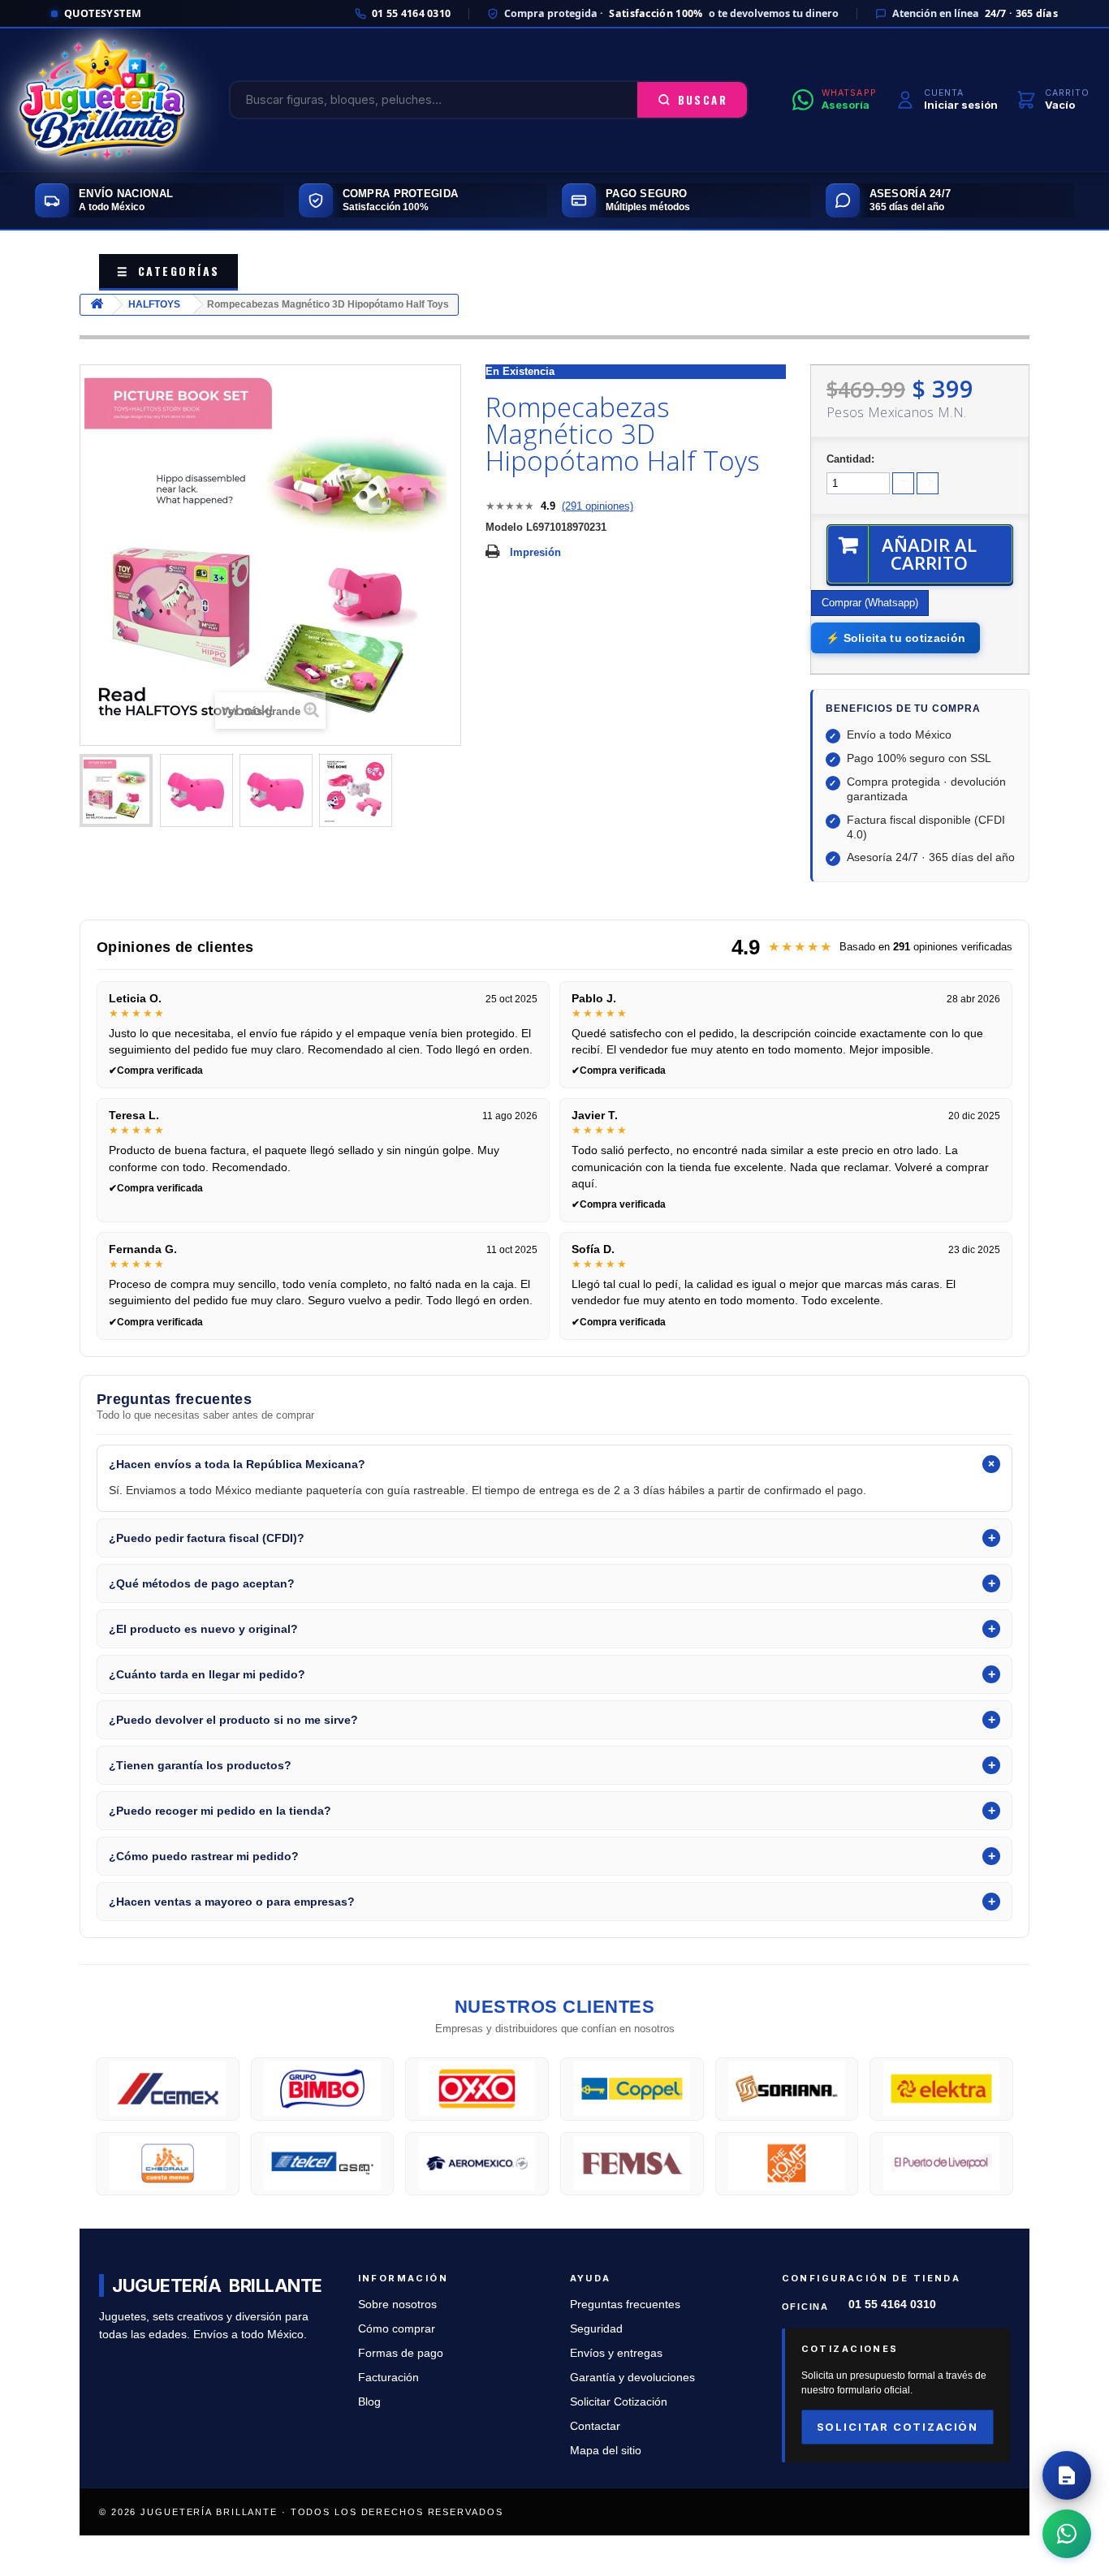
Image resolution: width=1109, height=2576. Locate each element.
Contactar (595, 2426)
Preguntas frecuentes (625, 2305)
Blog (369, 2402)
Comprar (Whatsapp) (870, 603)
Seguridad (596, 2329)
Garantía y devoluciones (632, 2378)
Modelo (504, 527)
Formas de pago (401, 2353)
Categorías (168, 271)
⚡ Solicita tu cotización (895, 638)
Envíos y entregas (616, 2353)
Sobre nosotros (397, 2305)
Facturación (388, 2378)
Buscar (703, 100)
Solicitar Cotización (619, 2402)
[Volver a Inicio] (97, 305)
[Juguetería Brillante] (102, 100)
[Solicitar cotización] (1067, 2475)
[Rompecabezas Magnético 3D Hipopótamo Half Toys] (116, 790)
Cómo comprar (397, 2329)
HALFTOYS (154, 304)
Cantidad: (850, 459)
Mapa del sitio (606, 2451)
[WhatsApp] (1067, 2534)
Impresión (535, 552)
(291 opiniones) (598, 506)
